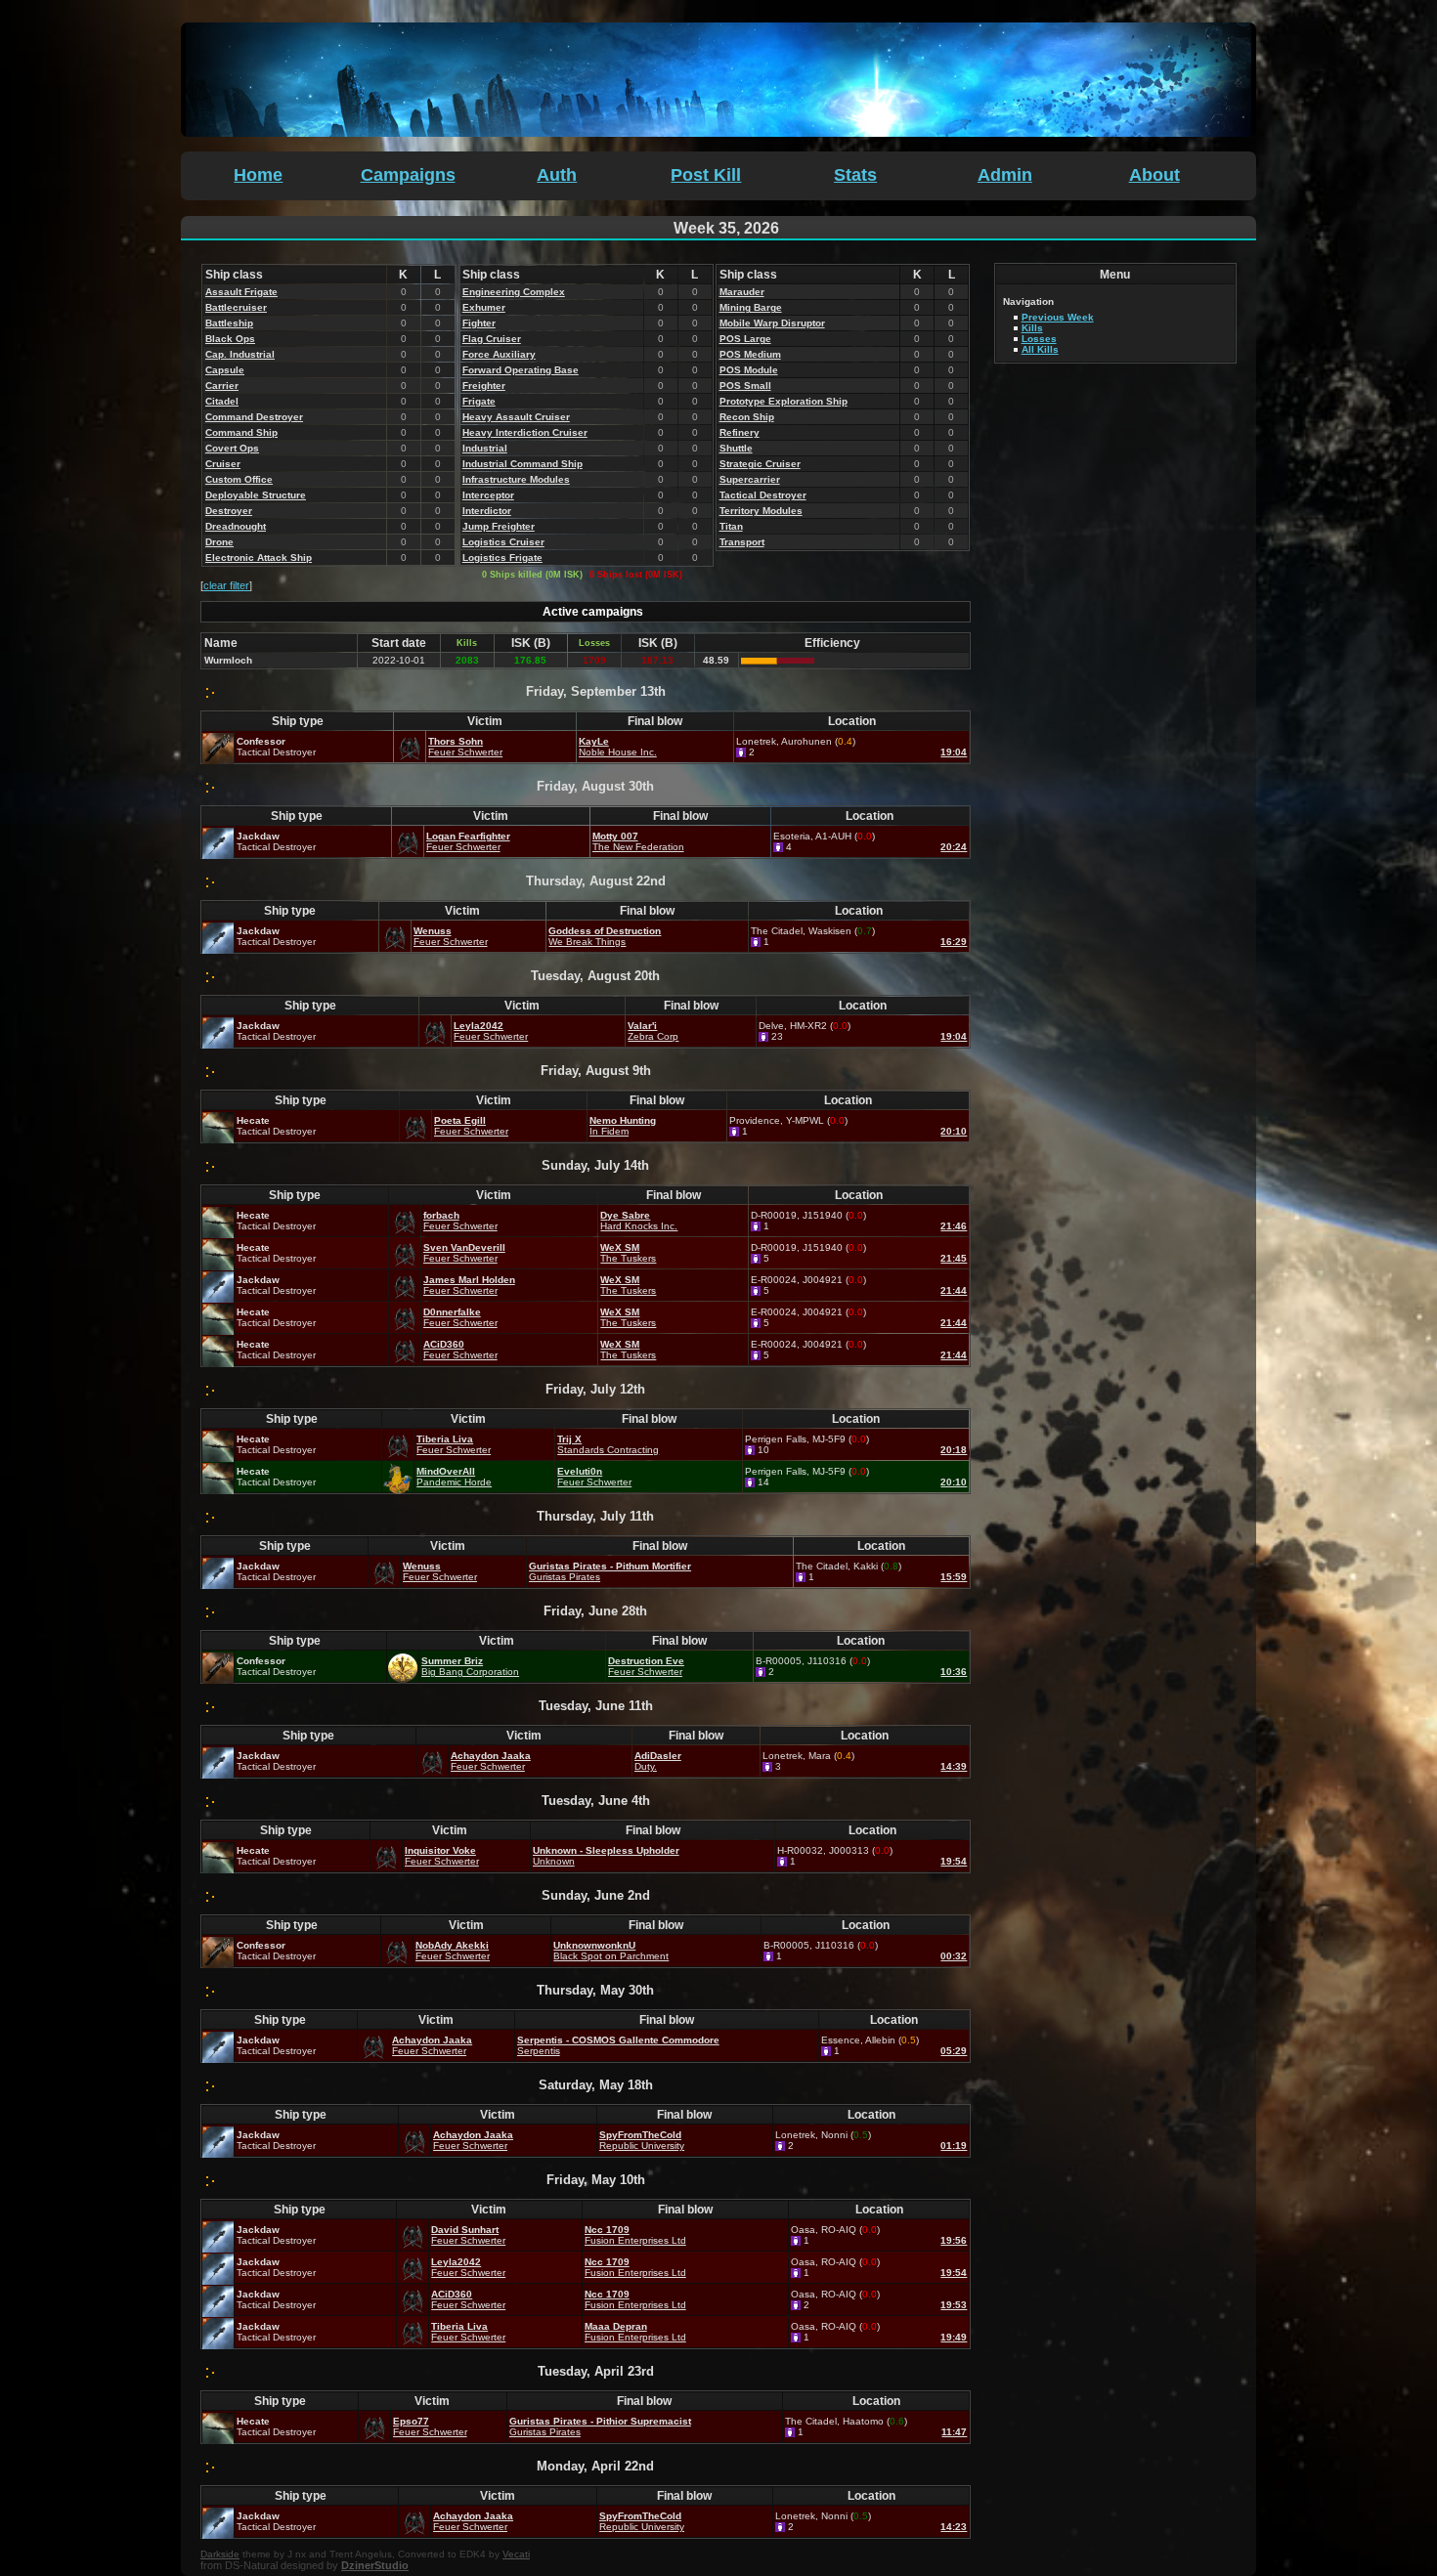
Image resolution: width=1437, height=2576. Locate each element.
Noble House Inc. (618, 752)
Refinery (740, 432)
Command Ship (241, 432)
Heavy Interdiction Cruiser (525, 432)
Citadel (222, 401)
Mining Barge (751, 307)
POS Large (745, 339)
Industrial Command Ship (523, 464)
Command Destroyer (254, 417)
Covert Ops (232, 448)
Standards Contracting (608, 1450)
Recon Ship (747, 417)
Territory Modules (761, 511)
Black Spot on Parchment (611, 1956)
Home (258, 175)
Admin (1005, 175)
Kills (1032, 328)
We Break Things (587, 942)
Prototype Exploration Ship (784, 401)
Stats (855, 175)
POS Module (749, 370)
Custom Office (239, 479)
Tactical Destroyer (763, 495)
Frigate (479, 401)
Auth (557, 175)
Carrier (222, 386)
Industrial (485, 448)
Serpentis (539, 2051)
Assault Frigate (241, 292)
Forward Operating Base (521, 370)
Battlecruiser (236, 307)
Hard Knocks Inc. (639, 1226)
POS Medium (750, 354)
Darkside (220, 2554)
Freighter (484, 386)
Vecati (516, 2554)
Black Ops (230, 339)
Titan (731, 526)
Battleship (229, 323)
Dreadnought (236, 526)
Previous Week (1058, 317)
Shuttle (736, 448)
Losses (1039, 339)
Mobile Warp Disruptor (772, 323)
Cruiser (223, 464)
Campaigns (408, 175)
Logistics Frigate (502, 558)
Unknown (554, 1861)
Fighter (479, 323)
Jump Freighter (499, 526)
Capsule (225, 370)
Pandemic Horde (454, 1482)
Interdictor (487, 511)
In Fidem (609, 1131)
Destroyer (229, 511)
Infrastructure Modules (516, 479)
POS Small (745, 386)
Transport (742, 542)
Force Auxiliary (499, 354)
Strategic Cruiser (760, 464)
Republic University (642, 2146)
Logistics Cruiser (503, 542)
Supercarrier (750, 479)
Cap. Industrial (240, 354)
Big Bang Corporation (470, 1672)
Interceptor (488, 495)
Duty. (646, 1766)
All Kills (1040, 349)
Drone (219, 542)
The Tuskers (628, 1258)
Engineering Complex (514, 292)
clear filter (226, 585)
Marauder (742, 292)
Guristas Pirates (565, 1577)
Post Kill (706, 175)
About (1154, 175)
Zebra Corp (653, 1036)
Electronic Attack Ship (259, 558)
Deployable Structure (256, 495)
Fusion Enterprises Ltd (635, 2240)
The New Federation (638, 847)
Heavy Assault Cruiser (516, 417)
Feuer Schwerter (465, 752)
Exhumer (484, 307)
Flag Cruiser (492, 339)
